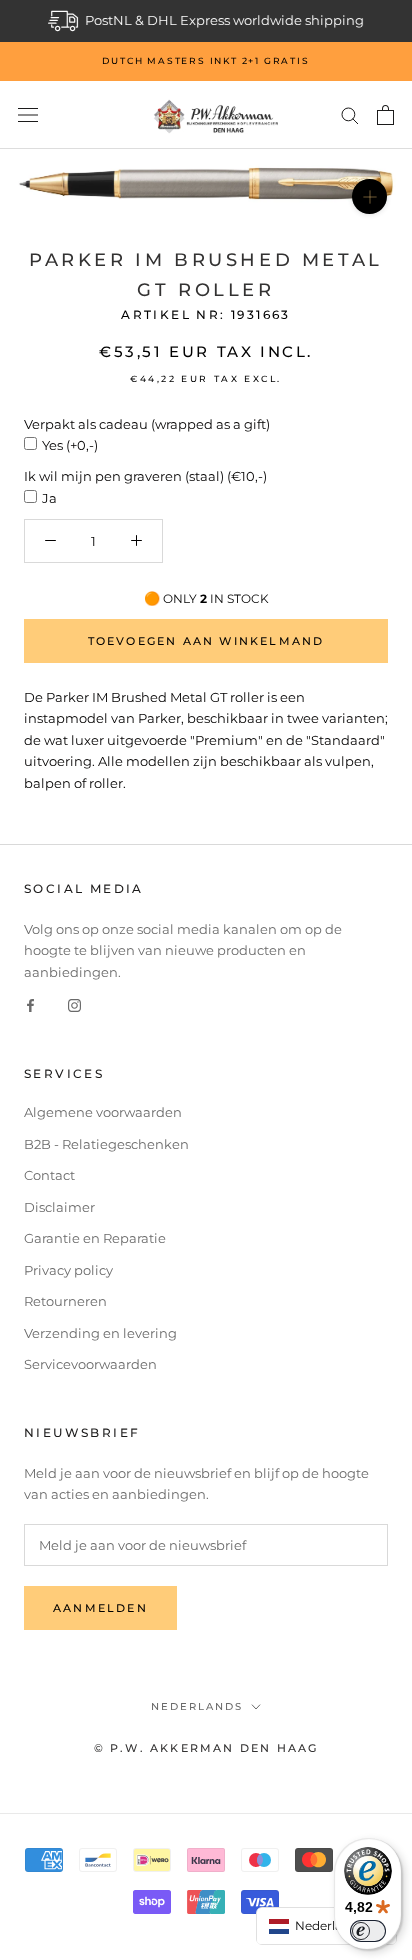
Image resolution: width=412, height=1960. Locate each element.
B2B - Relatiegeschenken (106, 1144)
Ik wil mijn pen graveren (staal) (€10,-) (145, 476)
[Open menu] (28, 115)
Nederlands (197, 1706)
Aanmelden (100, 1608)
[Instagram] (74, 1004)
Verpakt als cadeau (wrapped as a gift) (147, 424)
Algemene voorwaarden (103, 1112)
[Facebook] (30, 1004)
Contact (49, 1175)
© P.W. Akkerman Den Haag (206, 1748)
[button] (327, 1926)
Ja (49, 498)
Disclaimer (59, 1207)
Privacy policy (68, 1270)
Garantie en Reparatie (95, 1238)
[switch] (368, 1931)
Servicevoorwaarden (90, 1364)
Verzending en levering (100, 1333)
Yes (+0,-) (70, 445)
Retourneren (65, 1301)
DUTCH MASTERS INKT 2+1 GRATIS (205, 60)
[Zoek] (350, 114)
